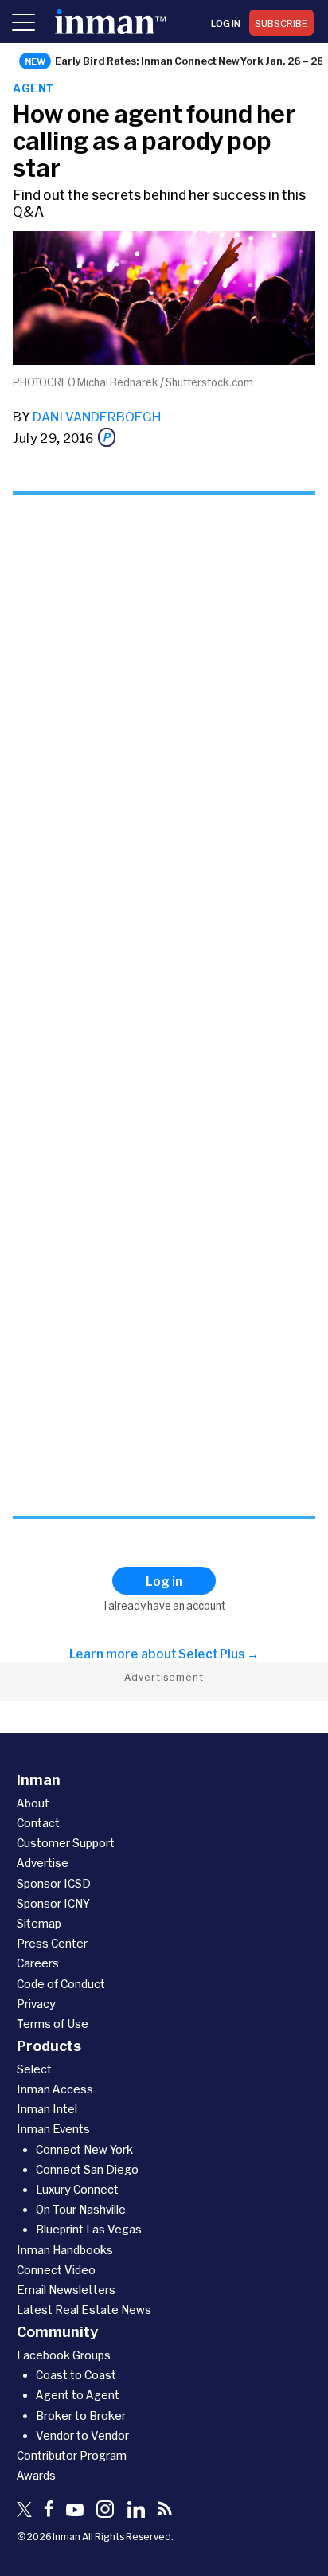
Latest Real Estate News (84, 2310)
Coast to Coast (76, 2375)
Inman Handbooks (65, 2250)
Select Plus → (219, 1654)
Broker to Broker (81, 2415)
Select (34, 2069)
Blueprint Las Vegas (89, 2229)
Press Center (52, 1943)
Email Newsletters (66, 2290)
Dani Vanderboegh (97, 416)
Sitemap (39, 1923)
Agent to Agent (78, 2395)
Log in (226, 23)
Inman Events (53, 2129)
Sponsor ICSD (54, 1883)
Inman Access (55, 2089)
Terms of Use (53, 2024)
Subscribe (281, 23)
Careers (38, 1963)
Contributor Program (72, 2455)
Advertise (43, 1863)
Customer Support (66, 1843)
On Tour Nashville (81, 2209)
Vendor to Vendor (82, 2435)
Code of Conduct (61, 1984)
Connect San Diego (87, 2169)
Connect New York (84, 2149)
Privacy (36, 2004)
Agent (33, 88)
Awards (36, 2475)
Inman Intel (47, 2109)
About (33, 1803)
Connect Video (56, 2270)
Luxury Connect (77, 2189)
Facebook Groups (64, 2355)
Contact (38, 1823)
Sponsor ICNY (53, 1903)
